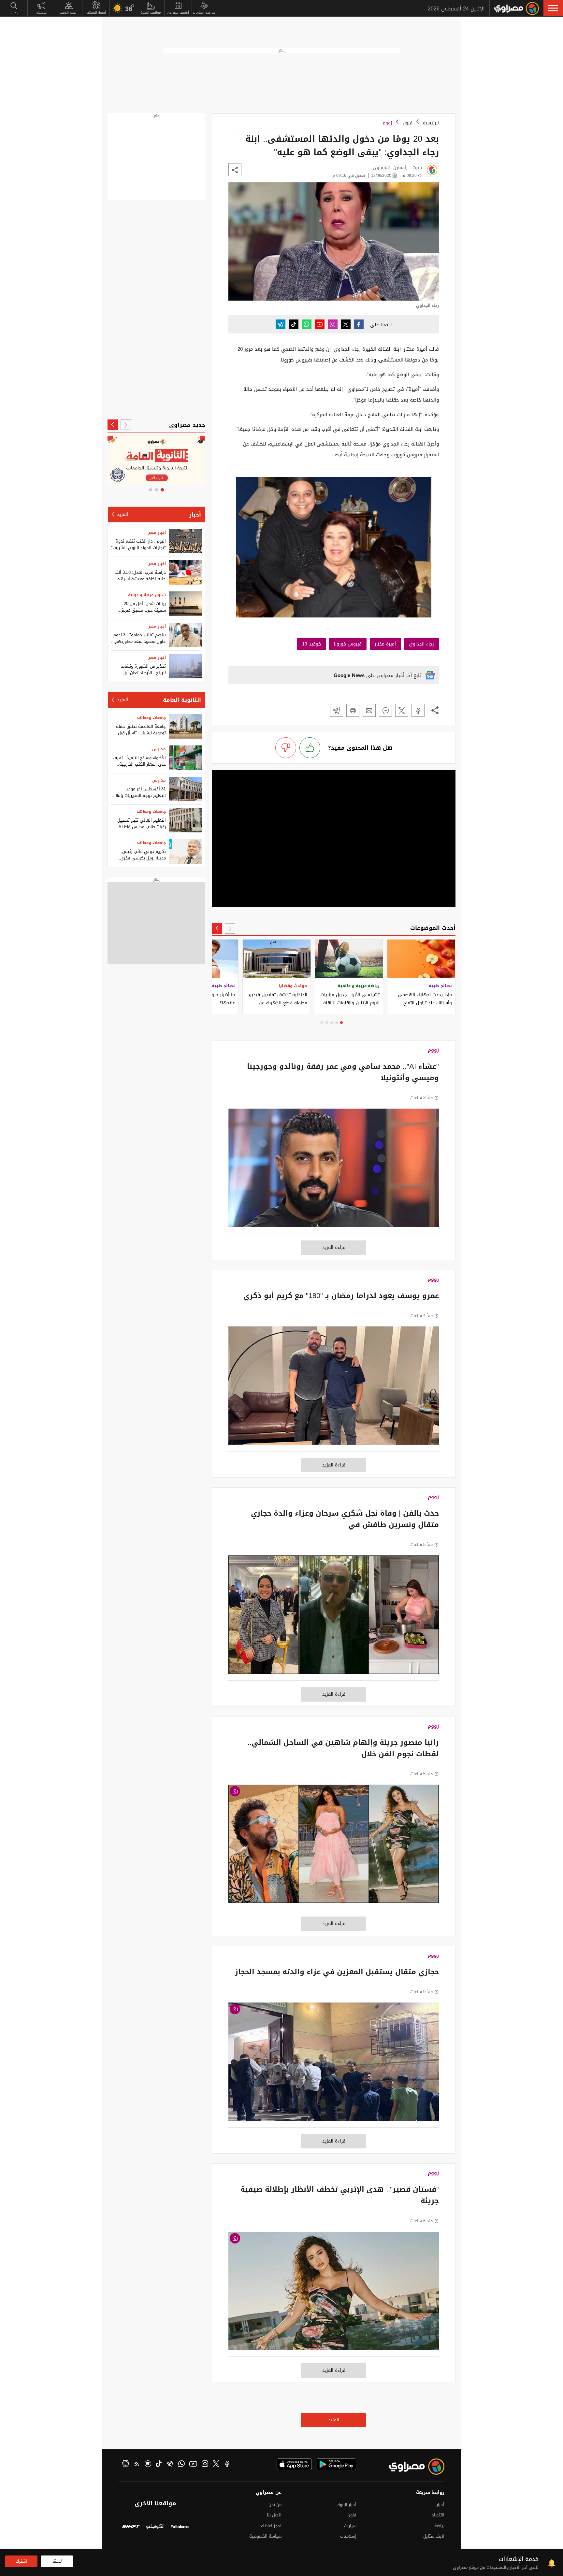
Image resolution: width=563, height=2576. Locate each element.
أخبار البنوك (346, 2505)
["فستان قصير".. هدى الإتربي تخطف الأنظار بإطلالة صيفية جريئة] (334, 2294)
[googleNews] (126, 2465)
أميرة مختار (385, 644)
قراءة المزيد (334, 1247)
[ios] (294, 2464)
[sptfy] (148, 2465)
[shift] (131, 2527)
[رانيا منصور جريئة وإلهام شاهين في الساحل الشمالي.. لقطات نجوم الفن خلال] (334, 1847)
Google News (349, 675)
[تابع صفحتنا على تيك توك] (294, 324)
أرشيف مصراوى (178, 13)
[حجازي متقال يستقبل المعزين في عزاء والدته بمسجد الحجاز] (334, 2065)
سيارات (350, 2526)
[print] (353, 710)
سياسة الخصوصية (265, 2536)
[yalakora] (180, 2527)
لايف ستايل (434, 2536)
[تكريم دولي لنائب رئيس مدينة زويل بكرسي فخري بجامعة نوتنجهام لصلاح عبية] (185, 851)
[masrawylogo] (411, 2467)
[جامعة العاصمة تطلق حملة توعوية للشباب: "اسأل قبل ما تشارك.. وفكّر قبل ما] (185, 726)
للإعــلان (41, 13)
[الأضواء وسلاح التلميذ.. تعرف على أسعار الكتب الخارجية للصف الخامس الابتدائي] (185, 758)
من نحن (275, 2505)
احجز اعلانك (271, 2526)
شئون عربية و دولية (147, 595)
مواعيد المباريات (204, 13)
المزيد (334, 2420)
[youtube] (193, 2465)
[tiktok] (159, 2465)
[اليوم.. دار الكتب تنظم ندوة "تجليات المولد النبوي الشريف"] (185, 541)
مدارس (159, 749)
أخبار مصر (157, 532)
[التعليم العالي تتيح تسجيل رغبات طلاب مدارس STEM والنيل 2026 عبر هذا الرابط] (185, 820)
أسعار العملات (96, 13)
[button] (553, 8)
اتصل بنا (274, 2515)
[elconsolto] (155, 2527)
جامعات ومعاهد (151, 718)
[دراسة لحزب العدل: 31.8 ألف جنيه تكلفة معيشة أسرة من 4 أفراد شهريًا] (185, 572)
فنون (408, 123)
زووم (387, 123)
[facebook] (227, 2465)
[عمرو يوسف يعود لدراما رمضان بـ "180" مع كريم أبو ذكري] (334, 1389)
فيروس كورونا (348, 644)
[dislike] (286, 748)
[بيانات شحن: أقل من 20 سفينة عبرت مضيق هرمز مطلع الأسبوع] (185, 604)
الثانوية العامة (182, 700)
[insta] (205, 2465)
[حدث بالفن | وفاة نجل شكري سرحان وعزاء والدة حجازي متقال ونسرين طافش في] (334, 1618)
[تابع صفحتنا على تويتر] (346, 324)
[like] (310, 748)
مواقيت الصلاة (151, 13)
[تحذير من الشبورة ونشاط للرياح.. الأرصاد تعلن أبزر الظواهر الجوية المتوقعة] (185, 666)
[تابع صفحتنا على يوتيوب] (320, 324)
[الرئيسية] (517, 8)
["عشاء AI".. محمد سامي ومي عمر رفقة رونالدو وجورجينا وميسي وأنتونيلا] (334, 1171)
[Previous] (230, 928)
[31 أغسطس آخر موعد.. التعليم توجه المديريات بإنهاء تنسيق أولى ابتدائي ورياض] (185, 789)
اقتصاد (438, 2515)
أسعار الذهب (69, 13)
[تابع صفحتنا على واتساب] (307, 324)
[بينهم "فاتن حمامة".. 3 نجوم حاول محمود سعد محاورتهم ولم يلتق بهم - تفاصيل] (185, 635)
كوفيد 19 (311, 644)
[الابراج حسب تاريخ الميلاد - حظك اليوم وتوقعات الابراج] (174, 460)
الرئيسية (431, 123)
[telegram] (170, 2465)
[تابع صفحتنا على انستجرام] (333, 324)
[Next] (217, 928)
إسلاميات (348, 2536)
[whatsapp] (181, 2465)
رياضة (439, 2526)
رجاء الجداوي (421, 644)
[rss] (137, 2465)
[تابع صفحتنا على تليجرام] (281, 324)
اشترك (21, 2561)
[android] (336, 2464)
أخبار (195, 515)
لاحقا (57, 2561)
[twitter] (216, 2465)
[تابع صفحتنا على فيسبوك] (359, 324)
